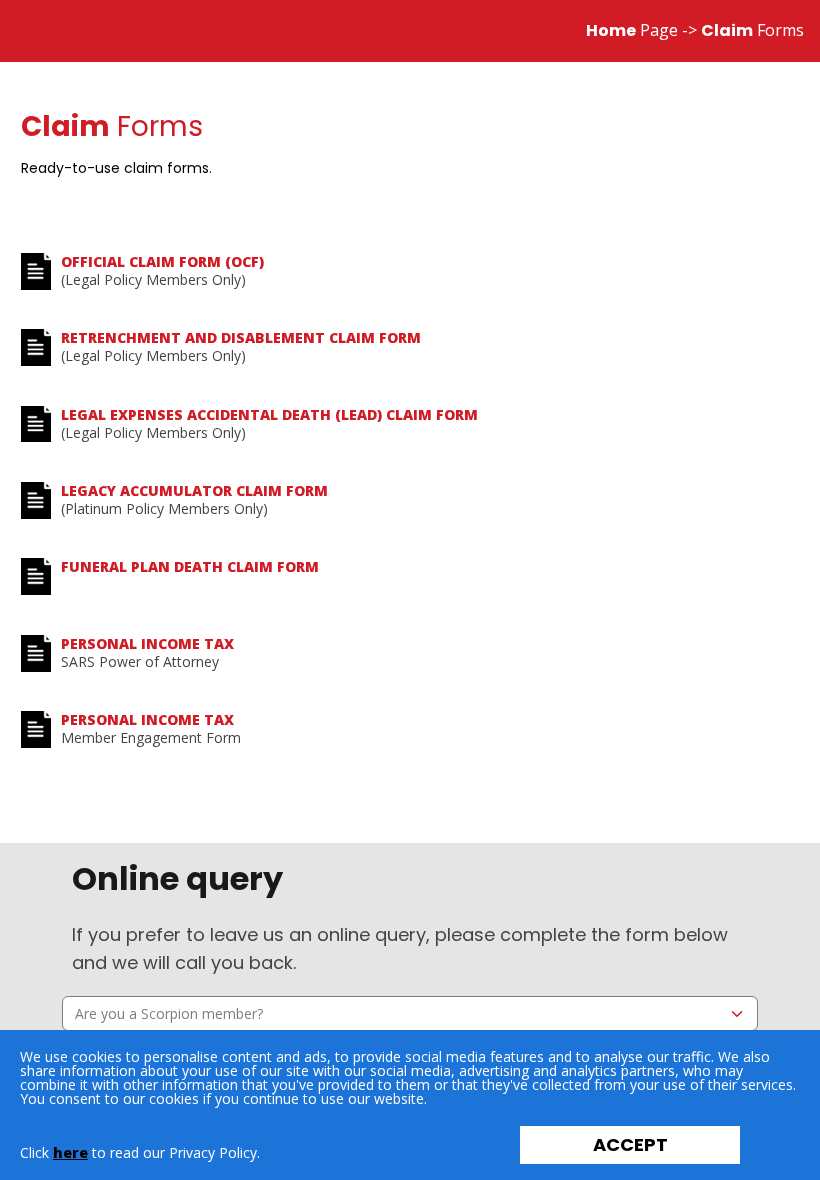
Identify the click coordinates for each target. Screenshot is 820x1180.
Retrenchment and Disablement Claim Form (241, 337)
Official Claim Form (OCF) (162, 261)
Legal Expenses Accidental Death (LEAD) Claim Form (269, 414)
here (70, 1152)
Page (632, 30)
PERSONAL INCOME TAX (147, 643)
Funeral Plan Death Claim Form (190, 566)
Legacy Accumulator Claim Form (194, 490)
